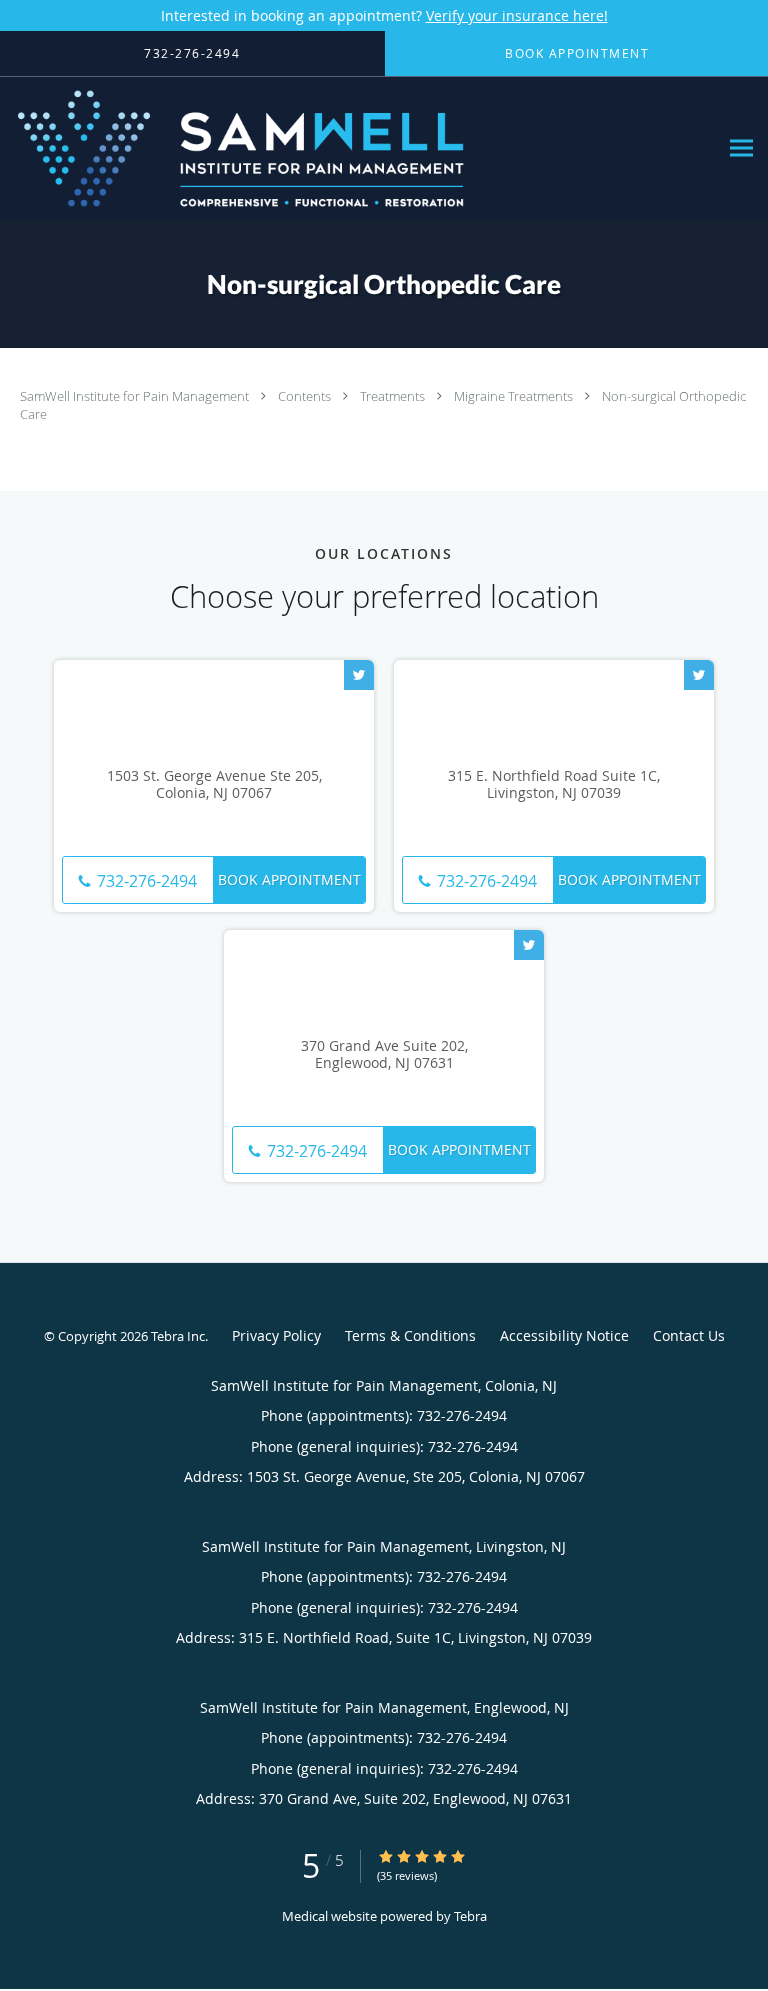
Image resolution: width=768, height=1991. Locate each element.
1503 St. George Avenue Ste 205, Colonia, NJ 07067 (214, 785)
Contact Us (689, 1335)
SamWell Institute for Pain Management (136, 396)
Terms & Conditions (410, 1335)
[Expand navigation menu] (741, 148)
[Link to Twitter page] (359, 675)
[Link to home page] (330, 148)
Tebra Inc (178, 1336)
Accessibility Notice (564, 1335)
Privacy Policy (276, 1335)
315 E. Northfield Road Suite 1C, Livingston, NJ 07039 (554, 785)
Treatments (394, 396)
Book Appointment (289, 879)
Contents (306, 396)
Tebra (470, 1916)
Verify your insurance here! (517, 15)
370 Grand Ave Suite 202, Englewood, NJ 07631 (384, 1055)
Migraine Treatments (515, 396)
